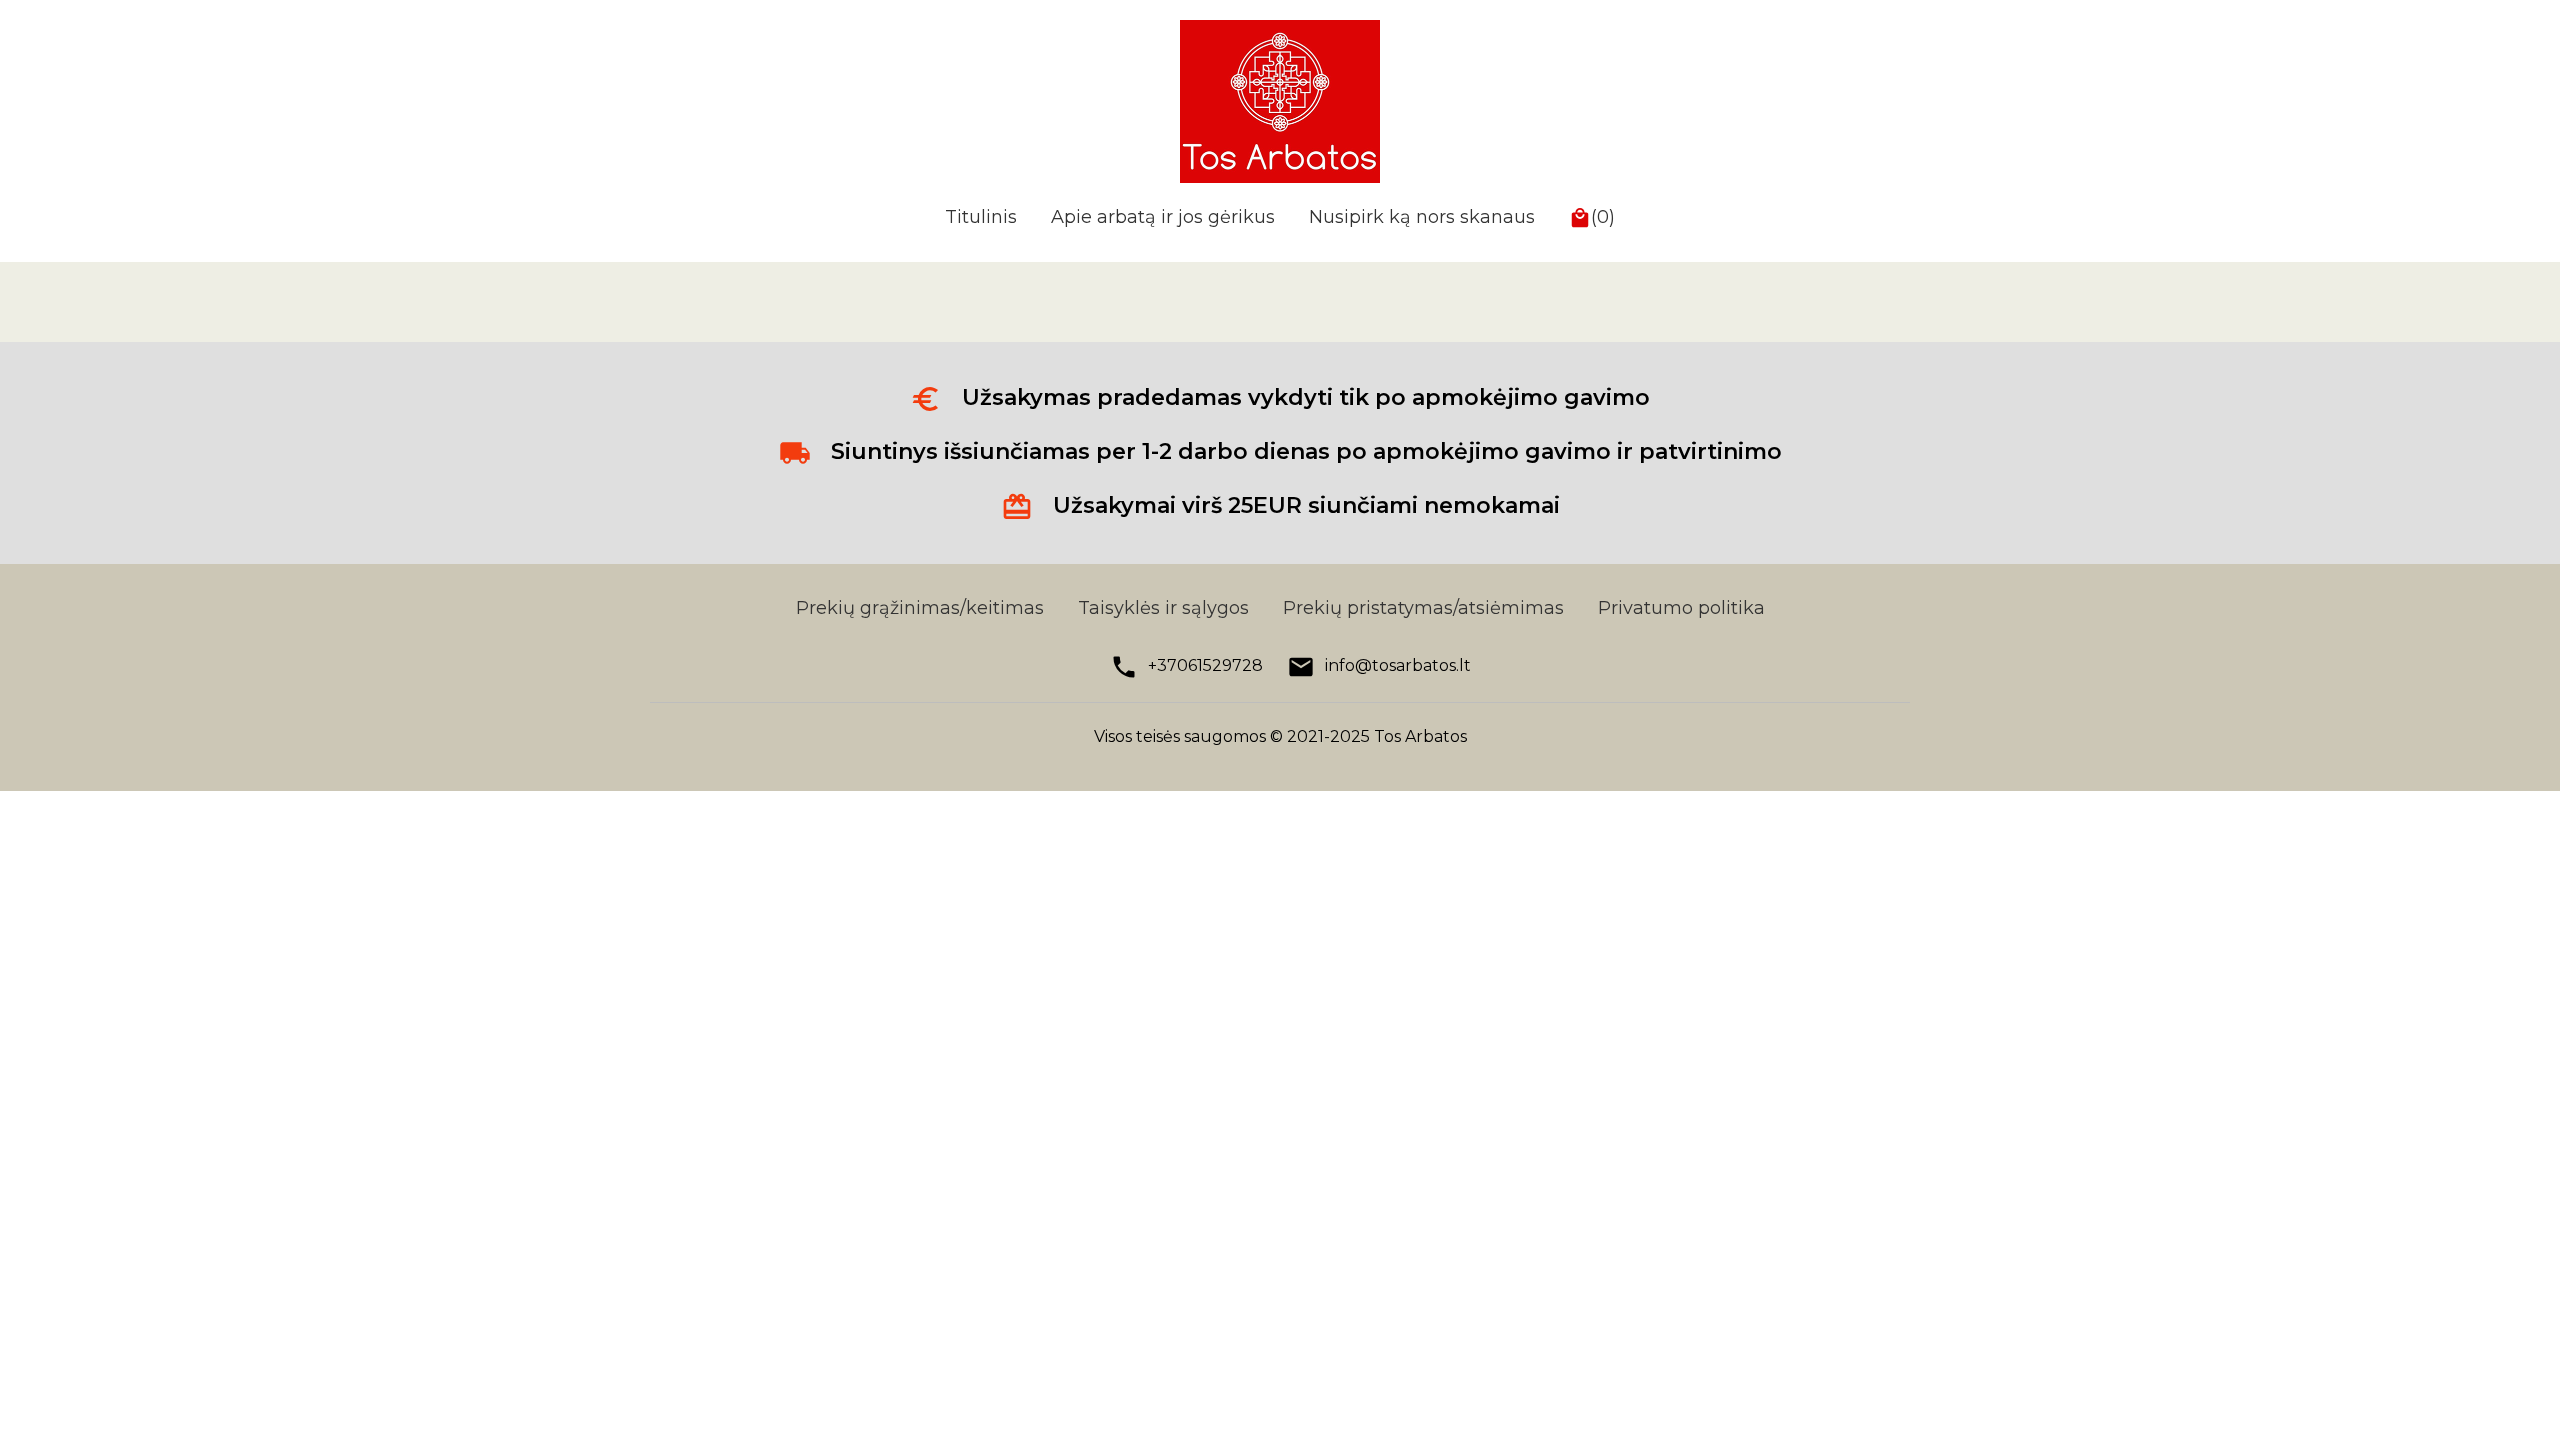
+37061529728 (1205, 665)
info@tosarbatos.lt (1398, 665)
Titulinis (981, 217)
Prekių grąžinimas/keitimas (920, 608)
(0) (1603, 217)
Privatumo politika (1681, 608)
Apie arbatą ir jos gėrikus (1163, 217)
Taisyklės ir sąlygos (1163, 608)
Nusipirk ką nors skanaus (1422, 217)
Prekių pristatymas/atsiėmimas (1423, 608)
